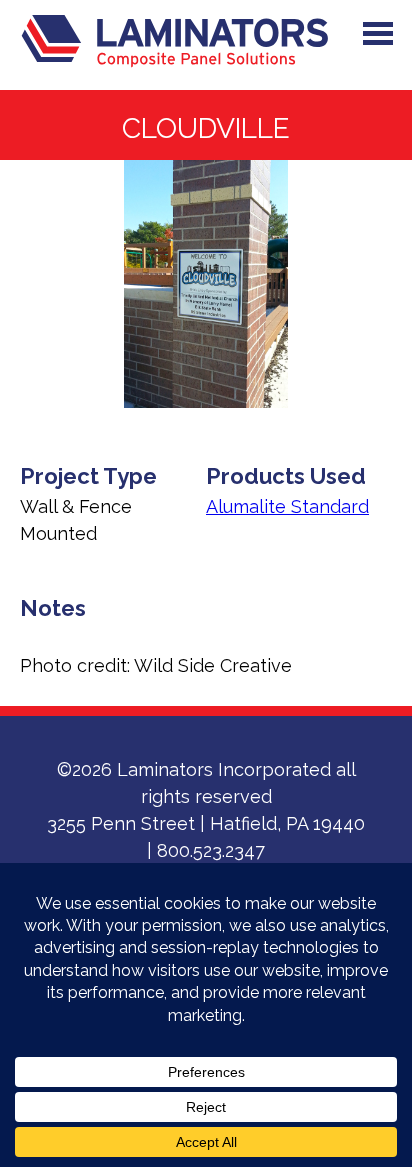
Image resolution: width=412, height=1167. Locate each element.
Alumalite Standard (287, 506)
